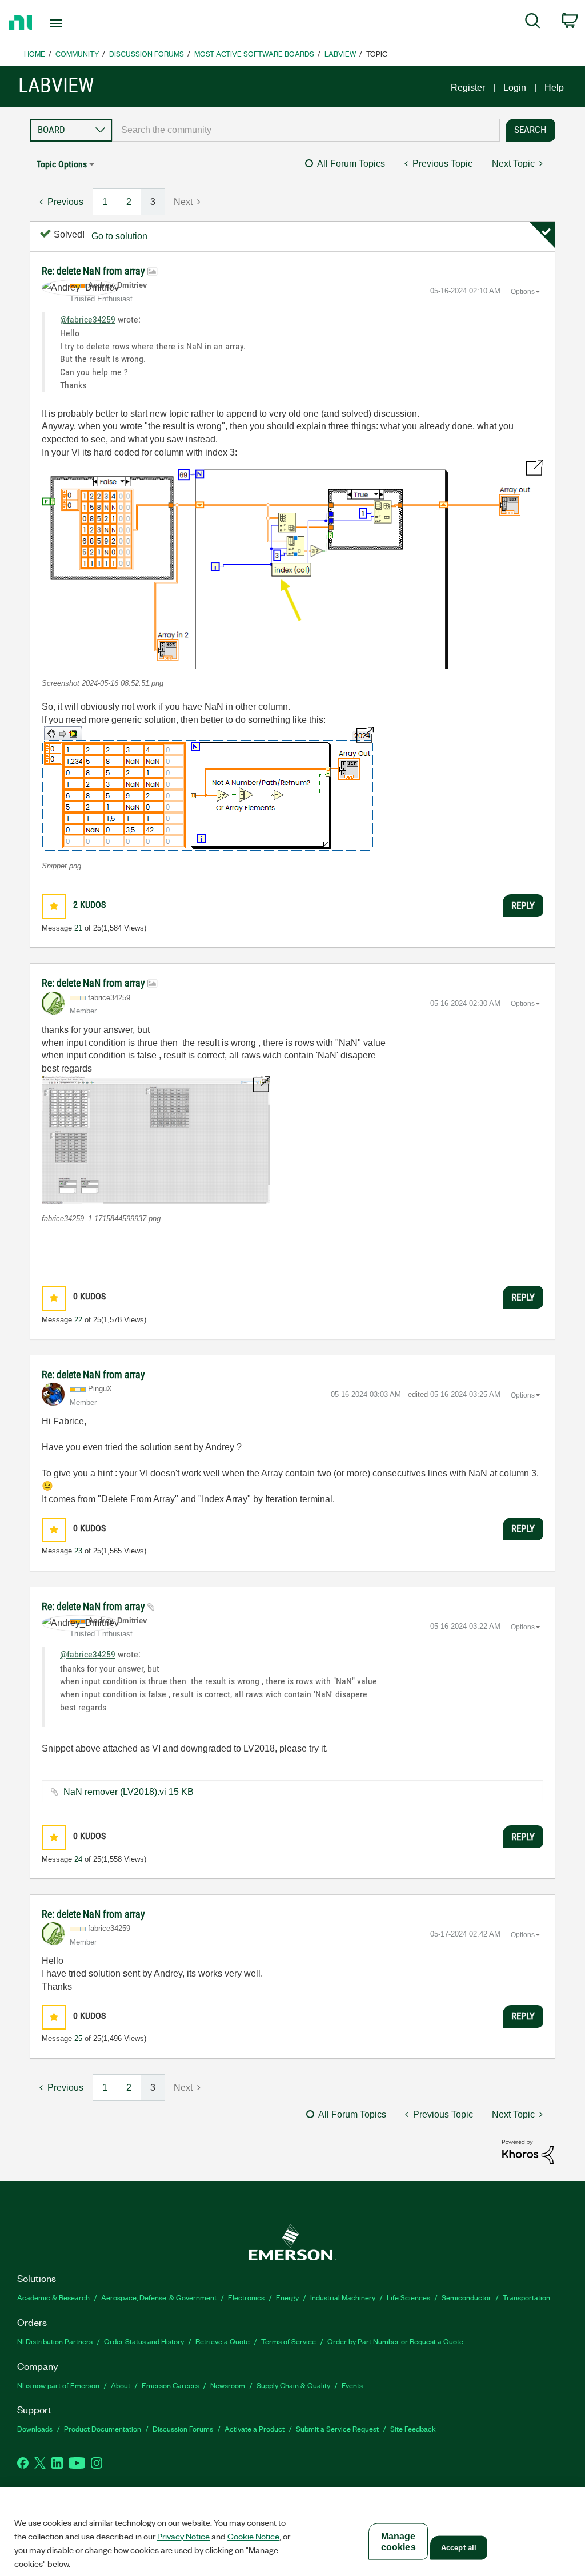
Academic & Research (53, 2297)
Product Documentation (103, 2428)
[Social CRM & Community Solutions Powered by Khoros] (528, 2151)
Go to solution (119, 236)
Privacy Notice (183, 2536)
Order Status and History (144, 2341)
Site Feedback (413, 2428)
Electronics (246, 2297)
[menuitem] (533, 23)
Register (468, 88)
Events (352, 2385)
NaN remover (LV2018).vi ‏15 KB (129, 1792)
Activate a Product (255, 2428)
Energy (287, 2297)
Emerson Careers (170, 2385)
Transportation (526, 2297)
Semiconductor (466, 2297)
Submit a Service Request (337, 2428)
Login (515, 88)
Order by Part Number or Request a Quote (395, 2341)
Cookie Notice (253, 2536)
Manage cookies (398, 2542)
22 (78, 1320)
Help (554, 88)
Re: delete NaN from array (95, 271)
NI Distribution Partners (55, 2341)
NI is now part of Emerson (58, 2385)
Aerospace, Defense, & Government (159, 2297)
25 (78, 2038)
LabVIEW (340, 53)
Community (77, 53)
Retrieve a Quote (223, 2341)
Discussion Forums (147, 53)
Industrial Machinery (343, 2297)
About (121, 2385)
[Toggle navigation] (76, 23)
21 (78, 928)
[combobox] (306, 130)
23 (78, 1551)
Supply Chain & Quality (293, 2385)
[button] (292, 564)
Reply (523, 905)
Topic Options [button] (62, 164)
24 (78, 1859)
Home (35, 53)
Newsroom (228, 2385)
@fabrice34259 (88, 319)
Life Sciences (408, 2297)
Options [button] (523, 292)
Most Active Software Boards (254, 53)
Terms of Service (289, 2341)
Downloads (35, 2428)
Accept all (459, 2548)
